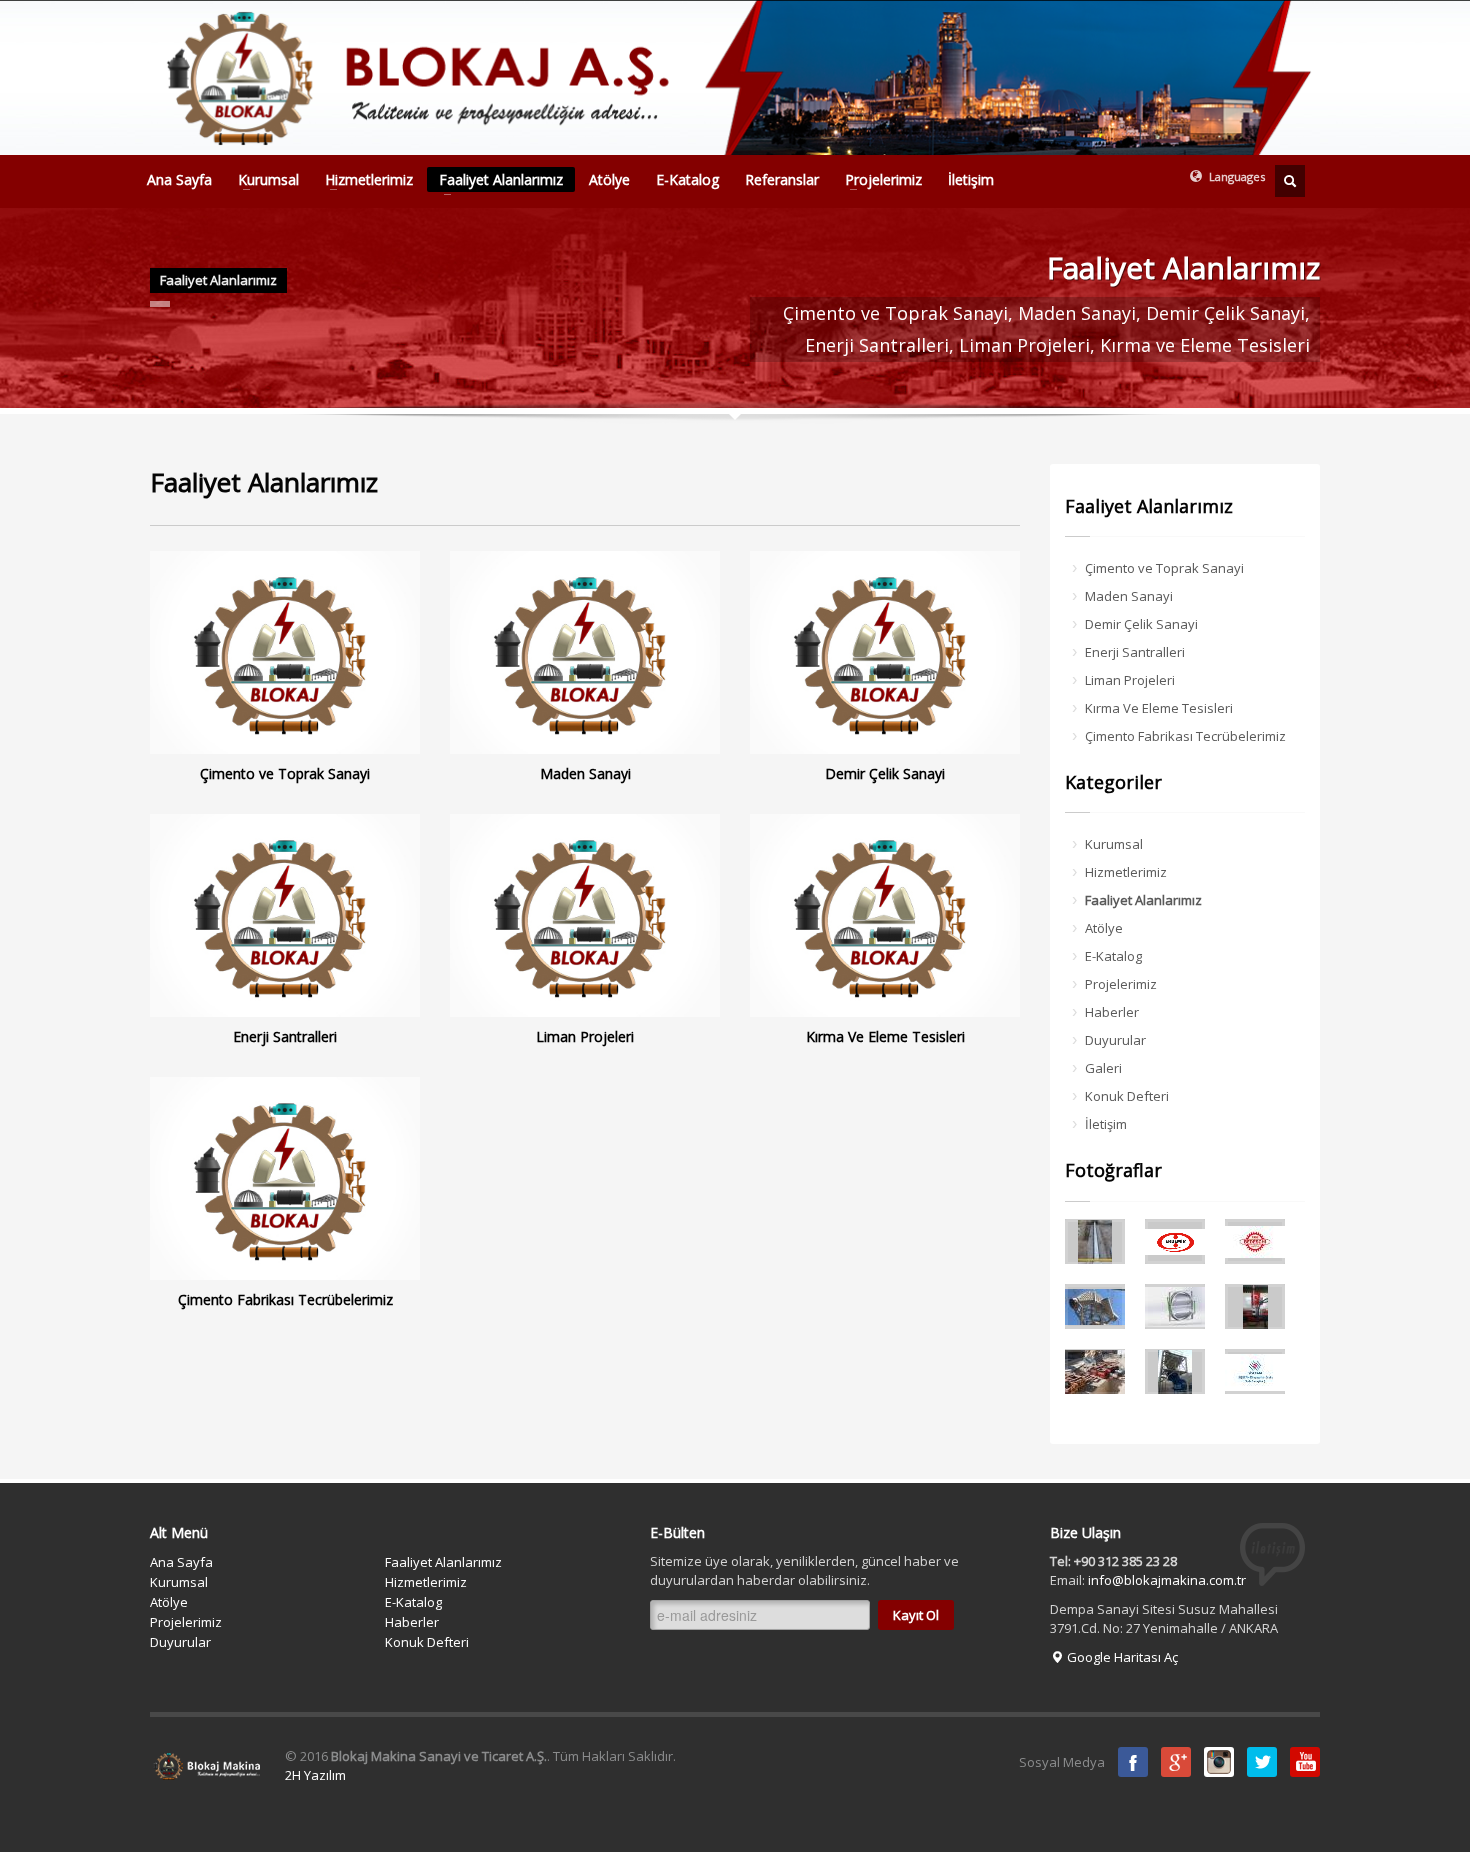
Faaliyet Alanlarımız (495, 181)
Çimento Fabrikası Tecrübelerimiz (1185, 736)
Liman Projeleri (1130, 680)
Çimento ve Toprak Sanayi (1164, 568)
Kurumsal (262, 180)
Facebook (1133, 1762)
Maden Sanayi (1129, 596)
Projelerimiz (877, 180)
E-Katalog (687, 180)
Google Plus (1176, 1762)
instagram (1219, 1762)
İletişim (971, 180)
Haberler (1112, 1012)
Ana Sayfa (179, 180)
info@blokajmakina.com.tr (1167, 1580)
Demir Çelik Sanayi (1141, 624)
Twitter (1262, 1762)
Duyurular (1115, 1040)
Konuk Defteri (1127, 1096)
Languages (1235, 176)
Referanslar (782, 180)
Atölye (609, 180)
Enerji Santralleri (1135, 652)
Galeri (1103, 1068)
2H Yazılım (315, 1775)
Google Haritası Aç (1121, 1657)
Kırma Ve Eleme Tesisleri (1159, 708)
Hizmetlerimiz (363, 180)
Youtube (1305, 1762)
